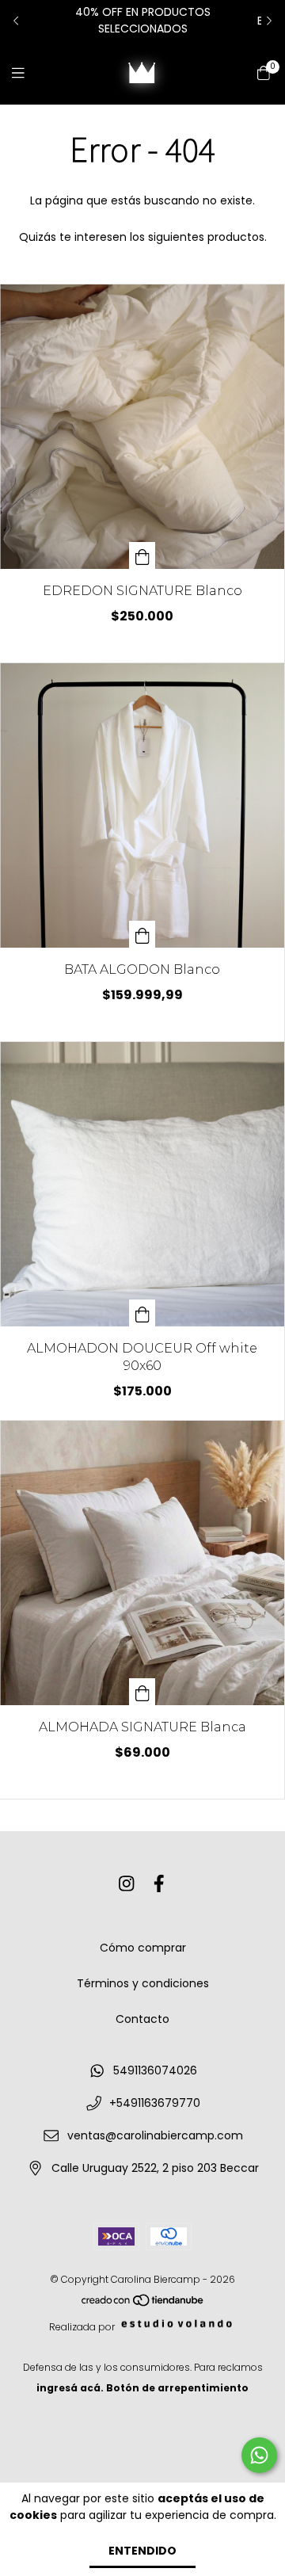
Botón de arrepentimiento (177, 2388)
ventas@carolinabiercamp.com (155, 2135)
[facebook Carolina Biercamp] (159, 1884)
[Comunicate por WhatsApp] (259, 2455)
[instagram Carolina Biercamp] (127, 1884)
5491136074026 (155, 2070)
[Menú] (28, 73)
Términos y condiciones (143, 1983)
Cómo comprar (143, 1948)
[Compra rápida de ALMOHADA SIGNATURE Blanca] (142, 1692)
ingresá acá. (70, 2388)
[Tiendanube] (143, 2304)
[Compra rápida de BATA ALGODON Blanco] (142, 934)
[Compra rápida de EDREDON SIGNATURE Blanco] (142, 555)
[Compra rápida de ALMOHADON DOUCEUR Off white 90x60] (142, 1313)
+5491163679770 (155, 2103)
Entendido (142, 2551)
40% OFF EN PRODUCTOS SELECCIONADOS (143, 20)
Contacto (142, 2019)
